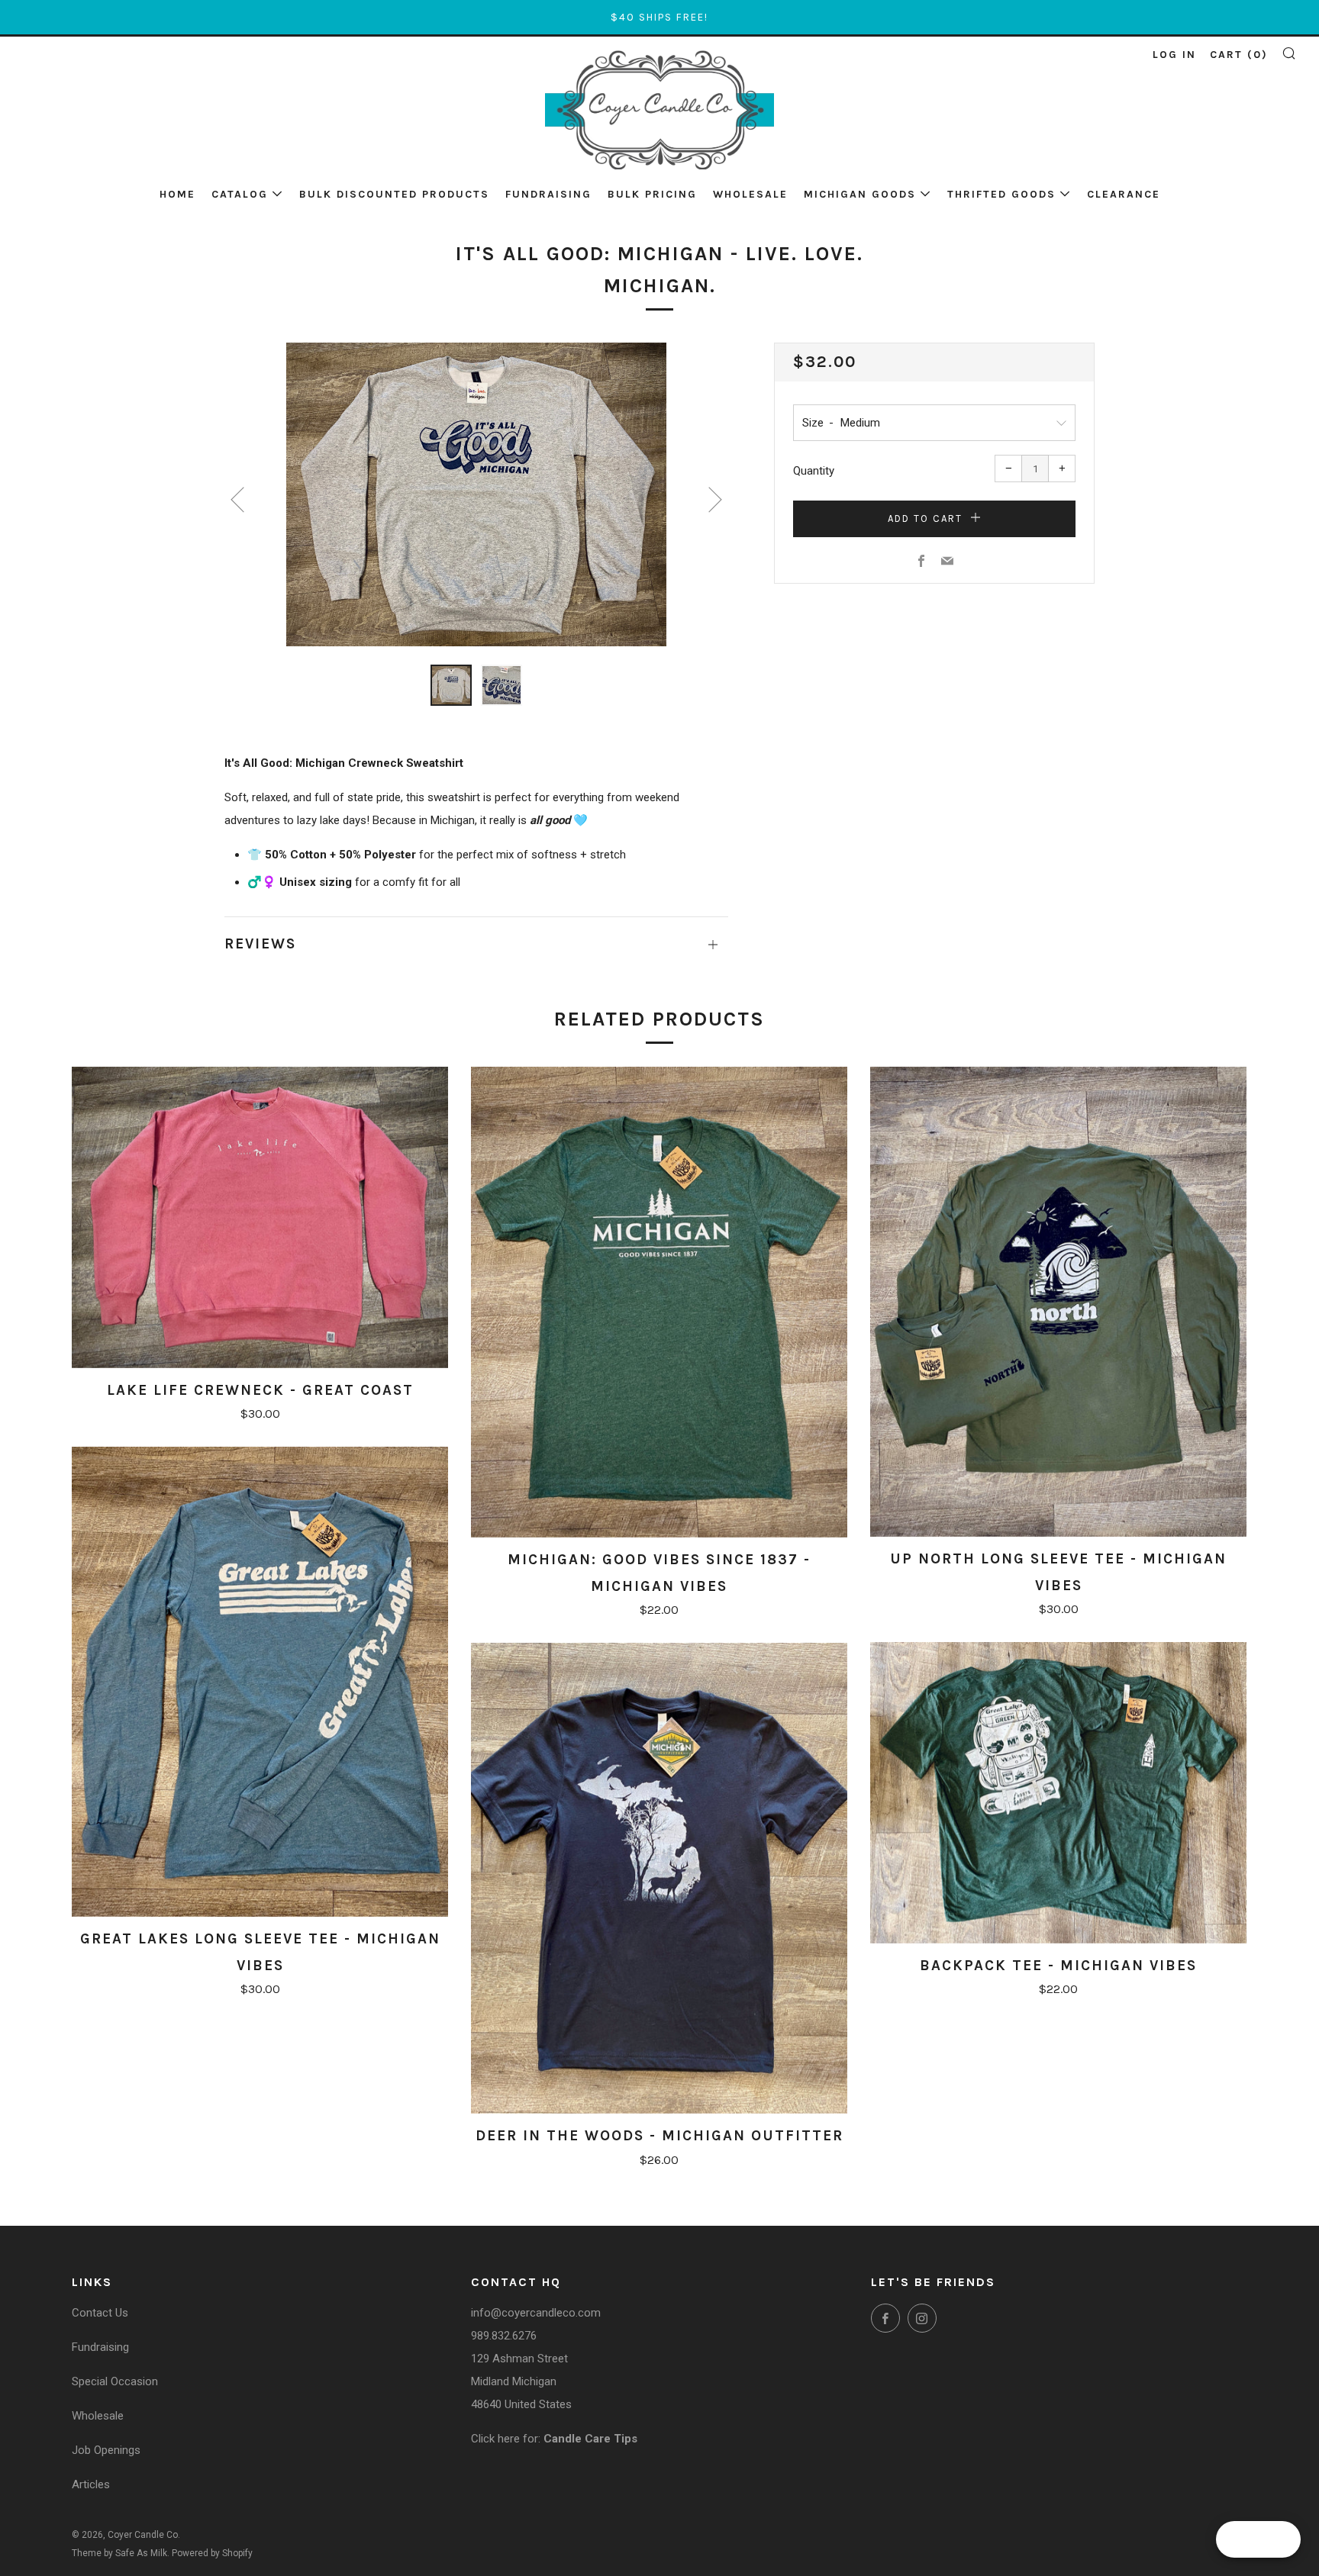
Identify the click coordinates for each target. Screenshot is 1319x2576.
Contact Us (100, 2313)
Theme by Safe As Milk (119, 2553)
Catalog (240, 194)
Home (177, 194)
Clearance (1124, 194)
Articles (91, 2484)
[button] (451, 685)
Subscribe (1193, 2512)
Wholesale (750, 194)
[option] (476, 494)
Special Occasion (115, 2381)
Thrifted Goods (1001, 194)
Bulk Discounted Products (394, 194)
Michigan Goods (860, 194)
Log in (1174, 55)
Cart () (1239, 55)
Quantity (814, 471)
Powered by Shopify (212, 2553)
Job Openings (106, 2450)
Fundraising (548, 194)
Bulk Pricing (652, 194)
